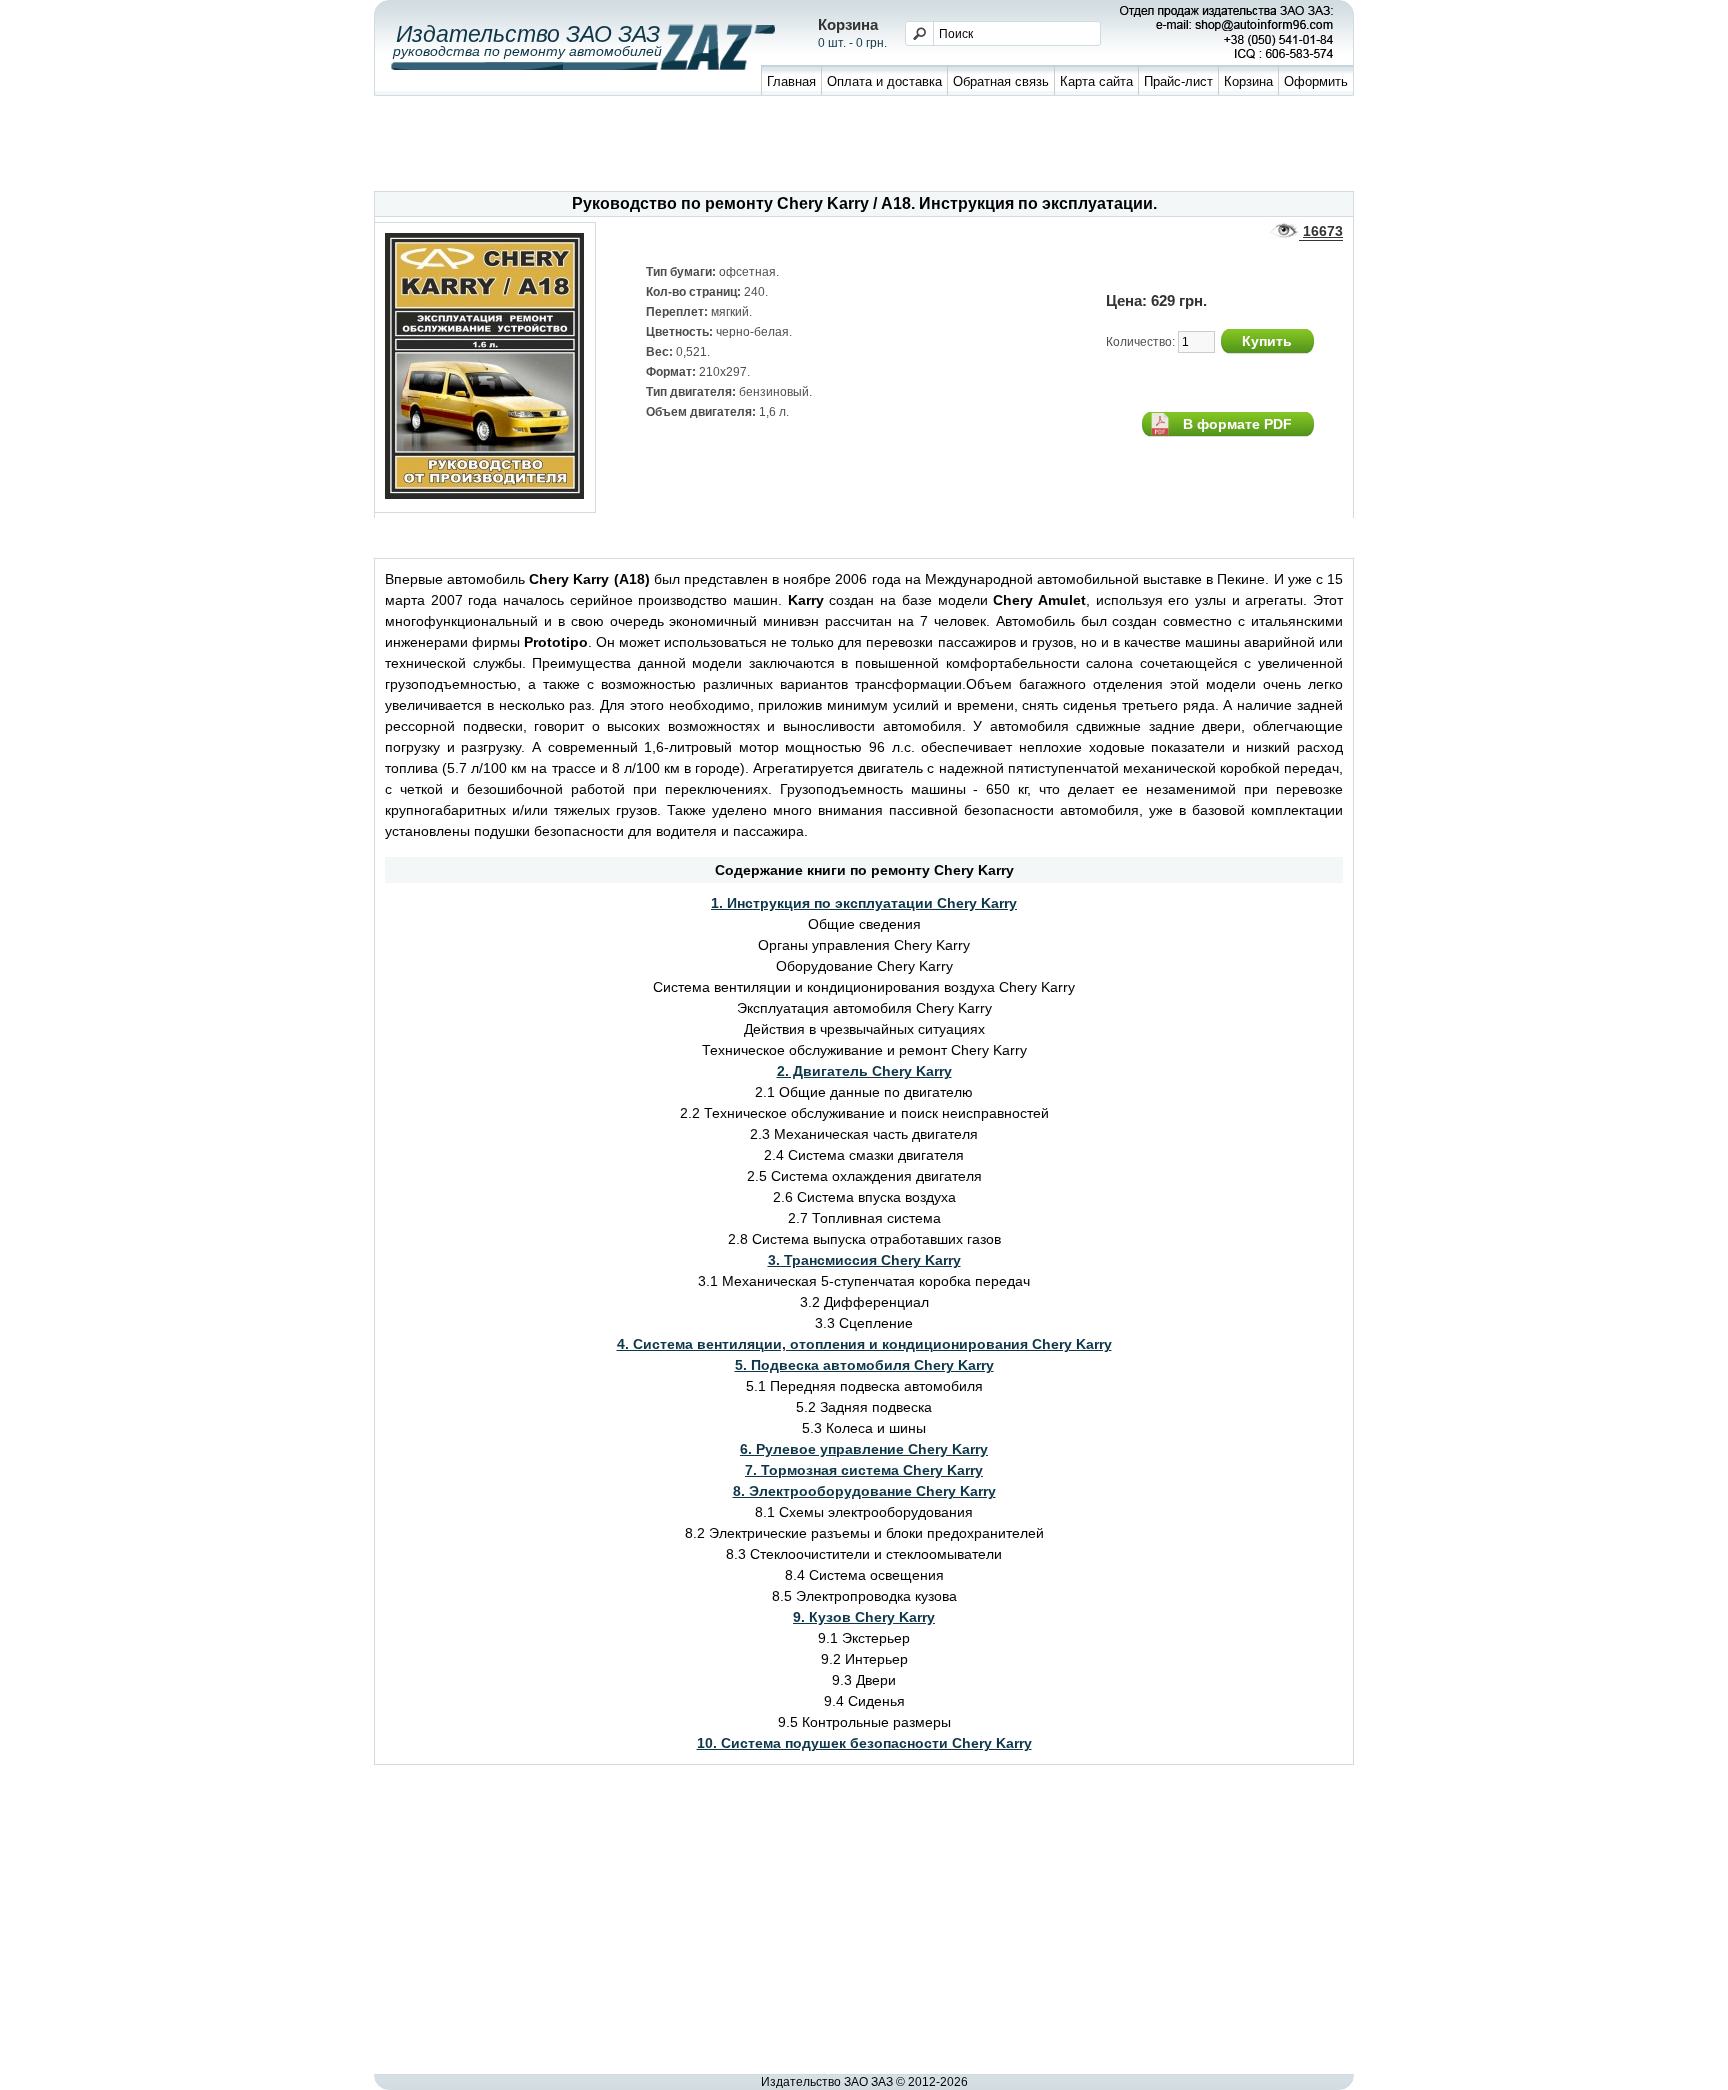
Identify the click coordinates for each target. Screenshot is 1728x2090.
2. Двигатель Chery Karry (864, 1071)
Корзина (1248, 81)
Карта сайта (1096, 81)
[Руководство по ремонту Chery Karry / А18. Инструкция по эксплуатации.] (485, 495)
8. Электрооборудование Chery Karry (864, 1491)
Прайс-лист (1178, 81)
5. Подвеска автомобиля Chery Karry (864, 1365)
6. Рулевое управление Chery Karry (864, 1449)
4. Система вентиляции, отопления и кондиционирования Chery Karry (864, 1344)
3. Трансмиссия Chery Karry (864, 1260)
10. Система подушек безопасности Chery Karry (864, 1743)
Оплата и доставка (884, 81)
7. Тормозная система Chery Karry (864, 1470)
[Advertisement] (864, 146)
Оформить (1316, 81)
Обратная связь (1001, 81)
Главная (791, 81)
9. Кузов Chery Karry (864, 1617)
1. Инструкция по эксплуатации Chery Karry (864, 903)
